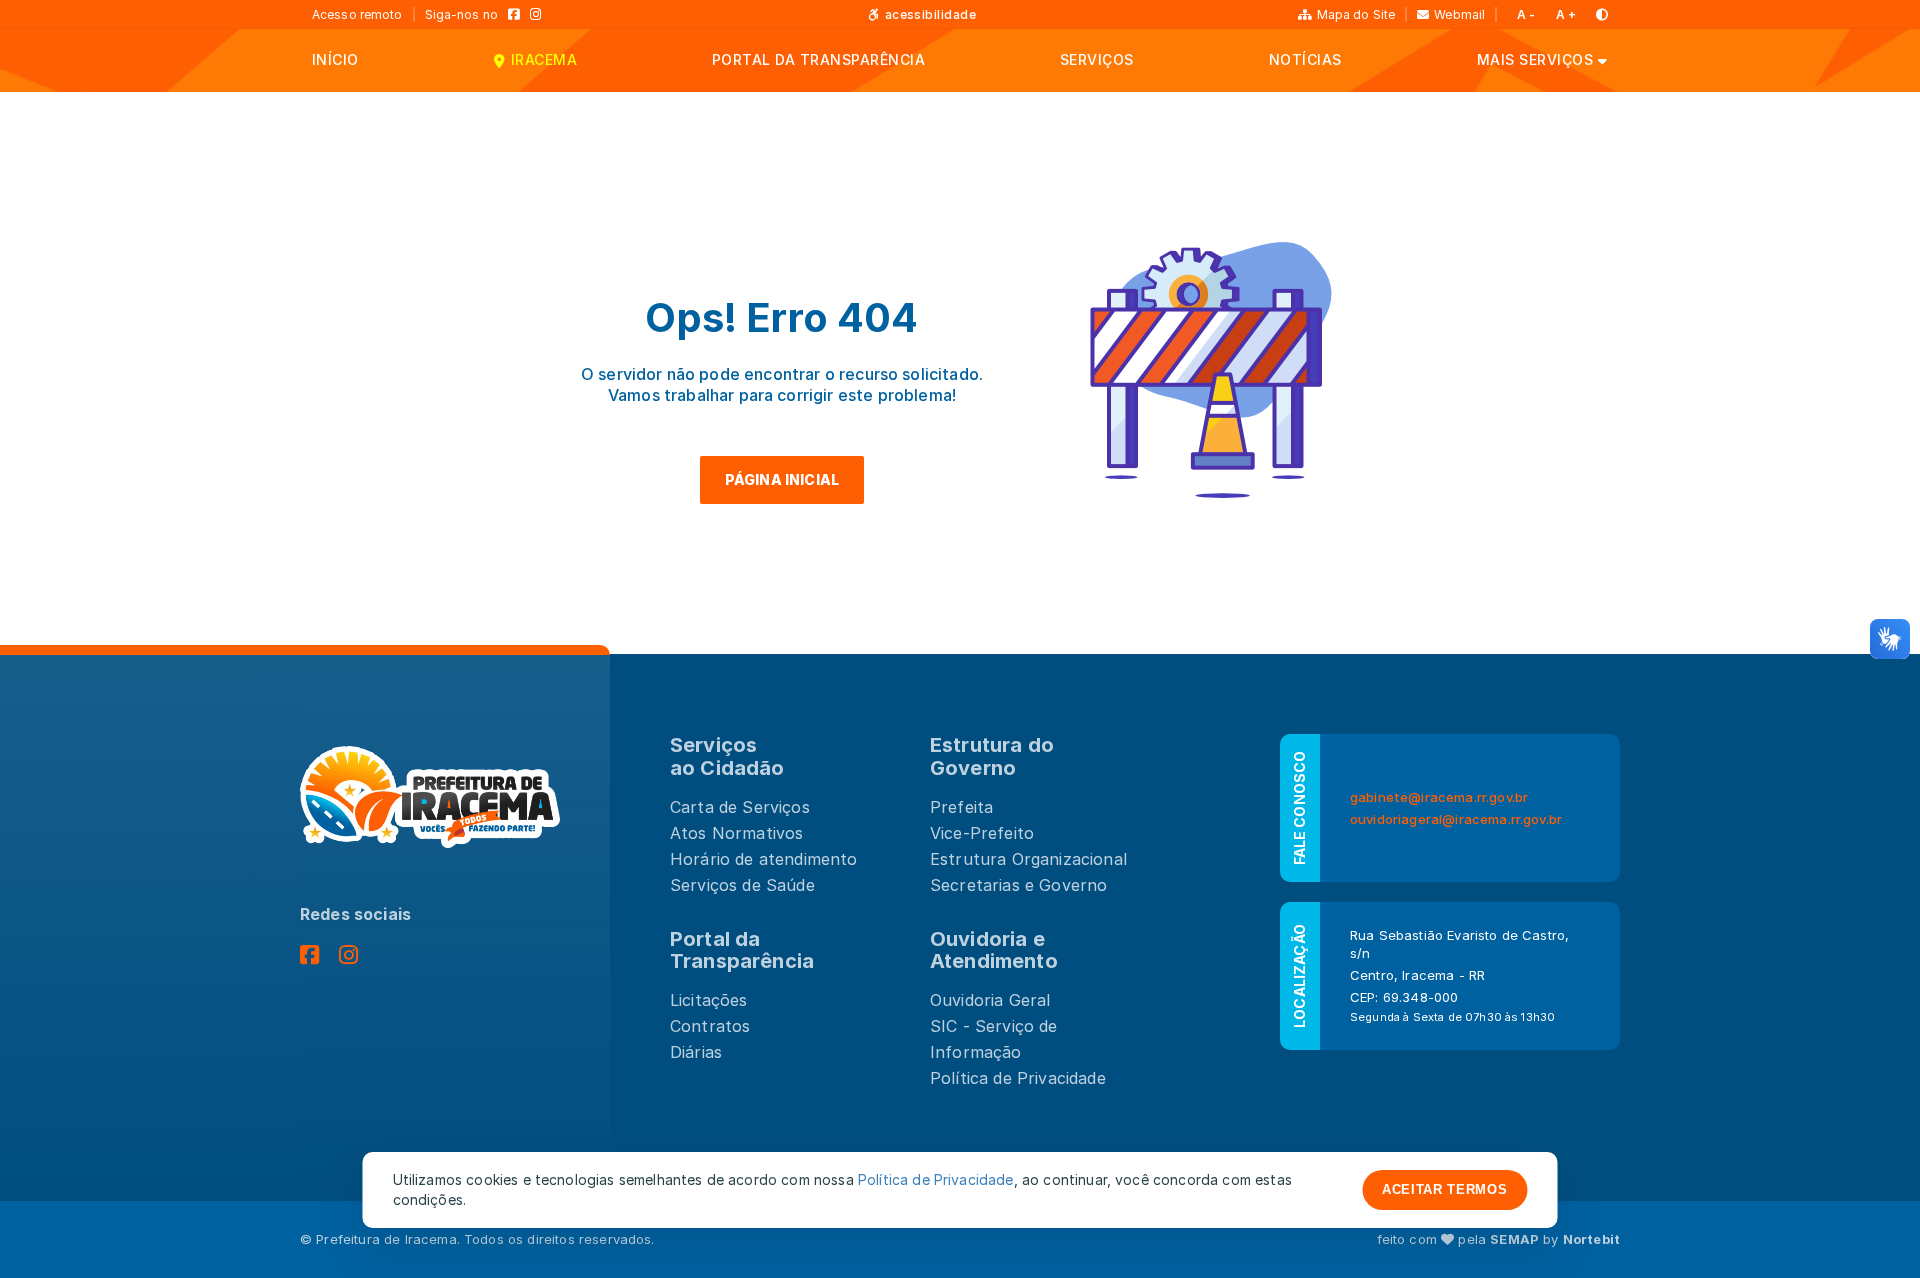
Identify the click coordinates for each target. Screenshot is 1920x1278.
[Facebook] (514, 14)
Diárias (696, 1052)
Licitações (709, 1000)
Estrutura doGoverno (992, 756)
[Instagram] (536, 14)
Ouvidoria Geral (990, 1000)
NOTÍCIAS (1305, 59)
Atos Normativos (736, 833)
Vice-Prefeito (982, 833)
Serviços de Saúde (742, 885)
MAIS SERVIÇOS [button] (1535, 59)
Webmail (1459, 14)
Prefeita (961, 807)
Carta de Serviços (740, 807)
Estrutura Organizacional (1028, 859)
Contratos (710, 1026)
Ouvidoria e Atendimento (994, 950)
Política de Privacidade (1018, 1078)
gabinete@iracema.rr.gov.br (1439, 797)
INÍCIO (335, 59)
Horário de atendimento (764, 859)
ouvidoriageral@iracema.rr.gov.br (1456, 819)
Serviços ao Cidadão (727, 756)
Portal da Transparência (742, 950)
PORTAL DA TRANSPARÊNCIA (818, 59)
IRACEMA (544, 59)
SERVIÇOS (1097, 59)
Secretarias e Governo (1018, 885)
